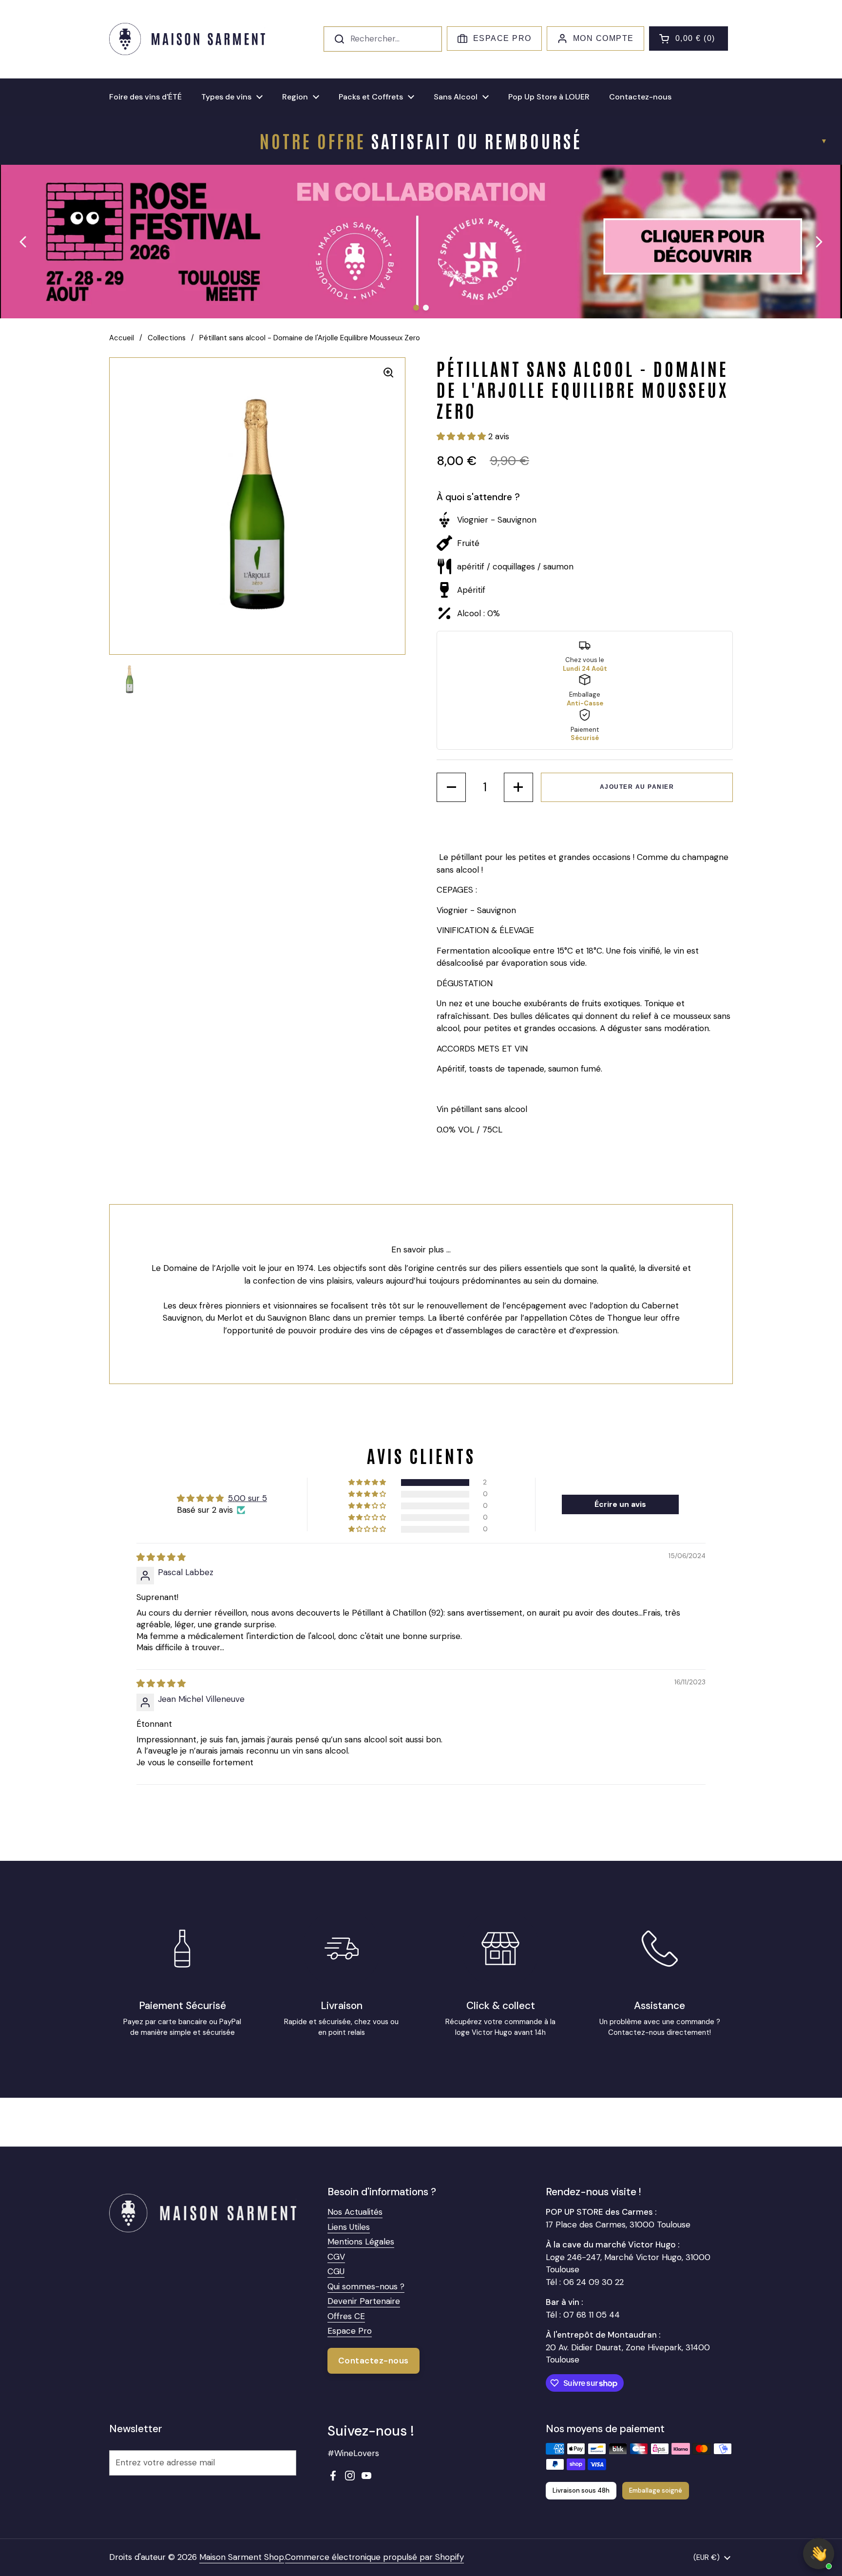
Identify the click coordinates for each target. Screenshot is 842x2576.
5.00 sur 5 (248, 1498)
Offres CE (346, 2316)
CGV (336, 2257)
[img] (161, 1557)
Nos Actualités (355, 2212)
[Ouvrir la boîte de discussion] (819, 2554)
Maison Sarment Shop (242, 2557)
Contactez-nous (373, 2361)
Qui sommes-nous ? (366, 2286)
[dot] (416, 308)
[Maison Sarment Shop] (187, 39)
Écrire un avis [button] (620, 1504)
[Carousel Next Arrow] (819, 242)
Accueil (122, 338)
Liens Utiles (349, 2227)
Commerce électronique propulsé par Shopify (374, 2557)
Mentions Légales (361, 2242)
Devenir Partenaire (364, 2301)
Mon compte (603, 38)
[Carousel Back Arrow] (23, 242)
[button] (689, 39)
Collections (167, 338)
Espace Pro (502, 38)
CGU (336, 2271)
